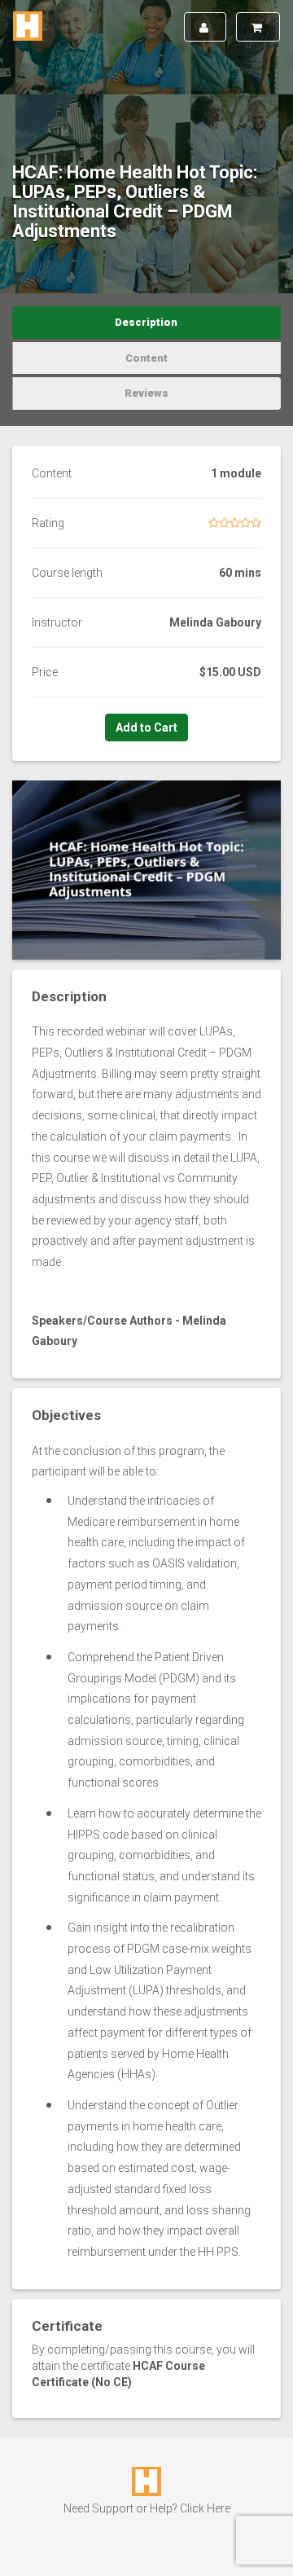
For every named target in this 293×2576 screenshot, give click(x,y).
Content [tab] (146, 358)
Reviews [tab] (146, 393)
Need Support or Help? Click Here (147, 2508)
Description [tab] (146, 322)
